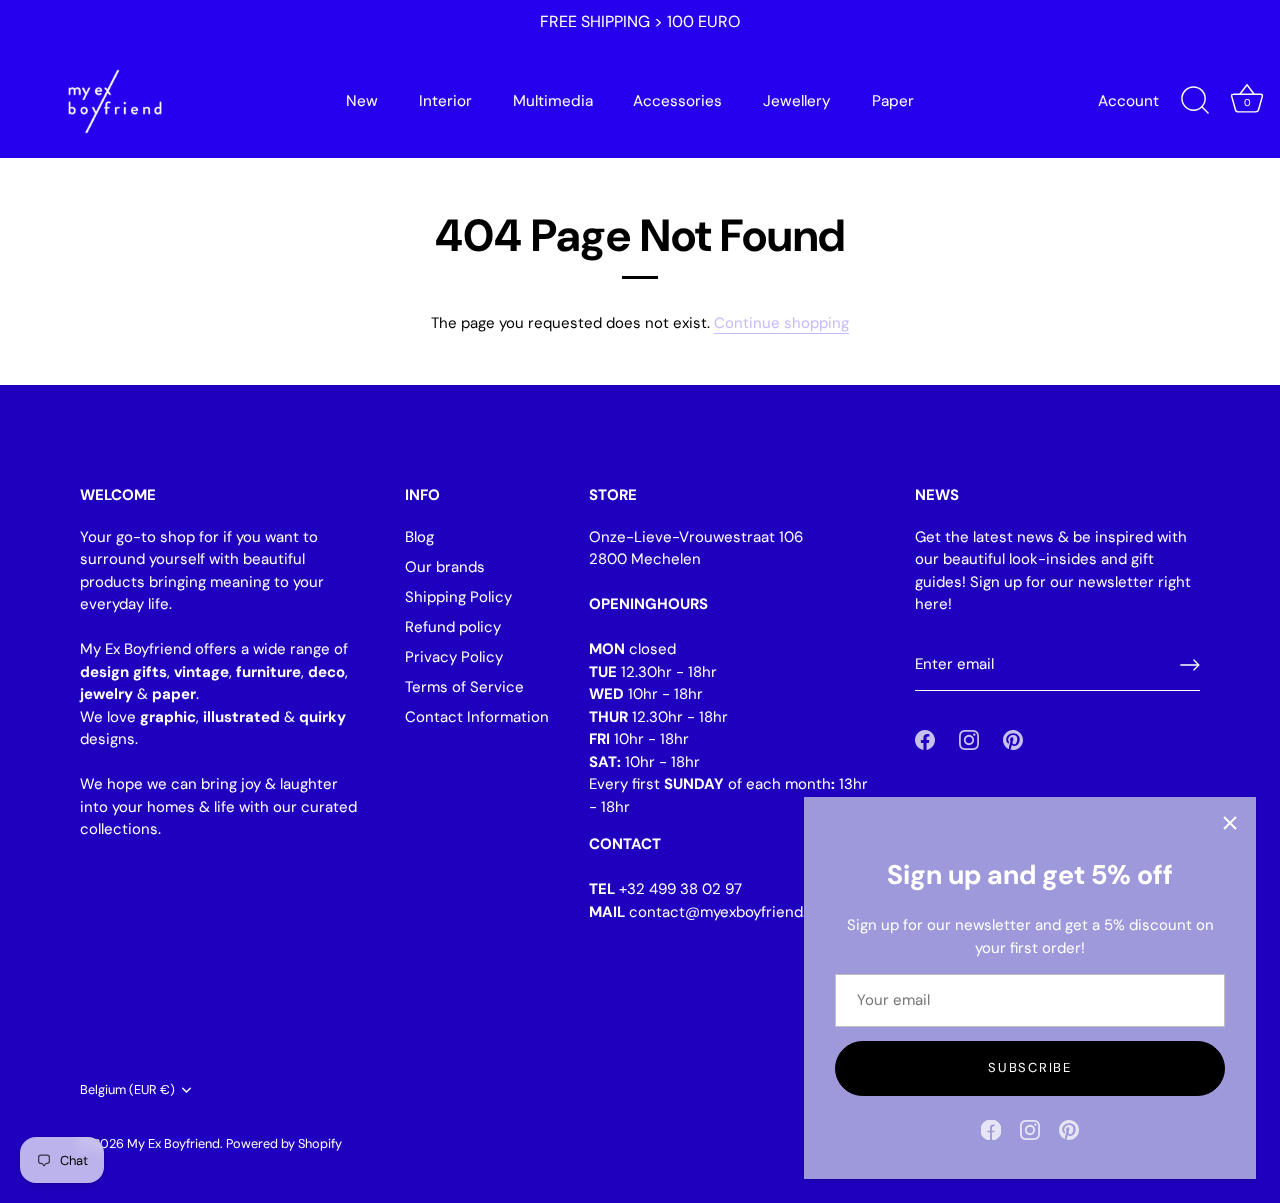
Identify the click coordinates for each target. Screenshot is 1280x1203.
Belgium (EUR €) (127, 1090)
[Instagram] (1030, 1129)
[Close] (1230, 823)
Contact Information (477, 717)
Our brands (445, 567)
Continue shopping (781, 323)
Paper (893, 101)
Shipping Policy (458, 597)
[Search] (1195, 101)
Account (1128, 101)
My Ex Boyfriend (173, 1143)
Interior (445, 101)
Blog (419, 537)
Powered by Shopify (284, 1143)
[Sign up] (1190, 665)
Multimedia (553, 101)
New (362, 101)
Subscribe (1029, 1067)
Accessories (677, 101)
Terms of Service (464, 687)
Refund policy (453, 627)
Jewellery (797, 101)
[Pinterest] (1069, 1129)
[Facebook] (991, 1129)
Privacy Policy (454, 657)
